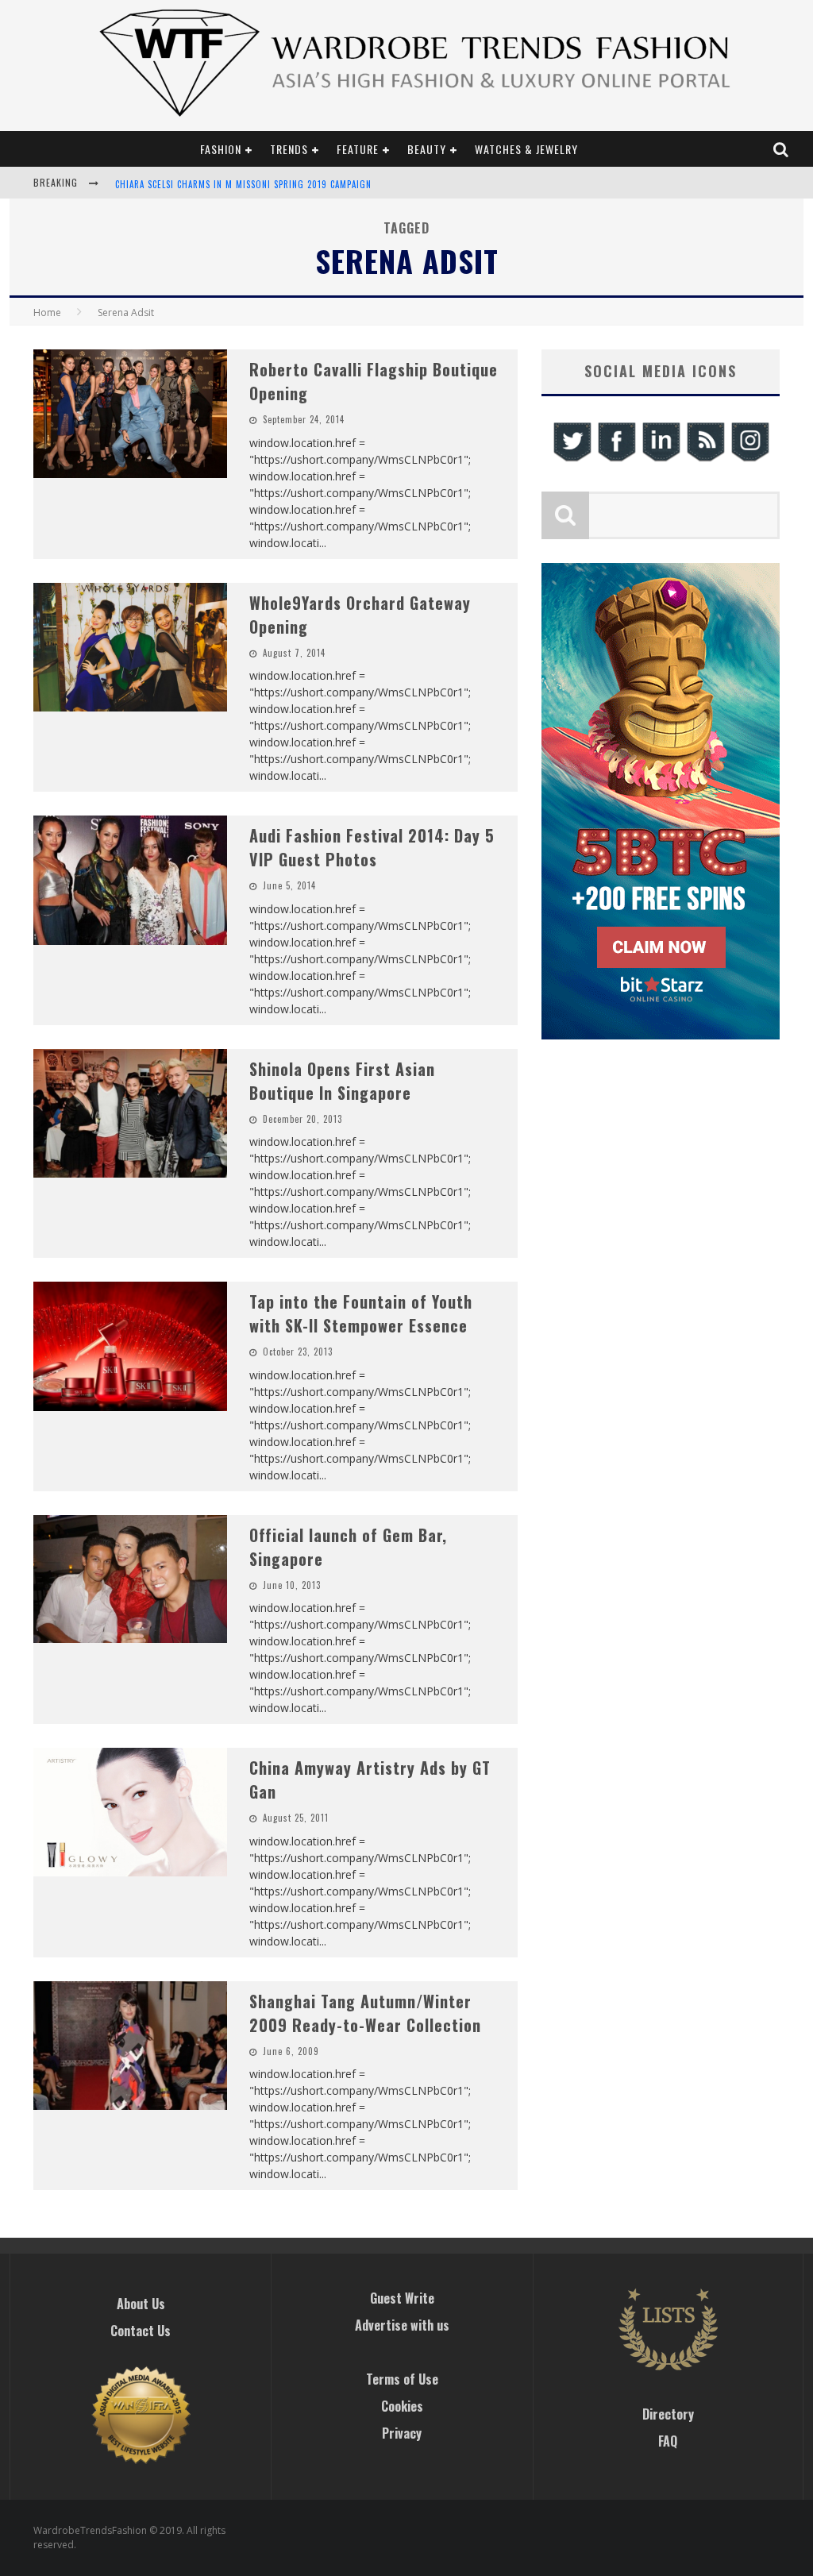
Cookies (402, 2406)
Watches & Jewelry (526, 149)
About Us (141, 2304)
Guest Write (402, 2298)
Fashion (221, 149)
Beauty (427, 149)
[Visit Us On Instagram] (749, 459)
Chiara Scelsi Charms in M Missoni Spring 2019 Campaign (243, 184)
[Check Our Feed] (705, 459)
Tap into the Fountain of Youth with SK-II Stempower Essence (361, 1313)
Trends (289, 149)
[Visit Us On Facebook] (616, 459)
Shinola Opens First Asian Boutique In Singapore (342, 1081)
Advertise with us (402, 2325)
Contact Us (141, 2331)
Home (47, 312)
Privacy (402, 2433)
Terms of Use (402, 2379)
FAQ (668, 2441)
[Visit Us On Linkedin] (661, 459)
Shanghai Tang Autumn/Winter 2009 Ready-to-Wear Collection (365, 2013)
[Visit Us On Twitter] (572, 459)
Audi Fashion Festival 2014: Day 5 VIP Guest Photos (372, 847)
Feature (358, 149)
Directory (668, 2414)
